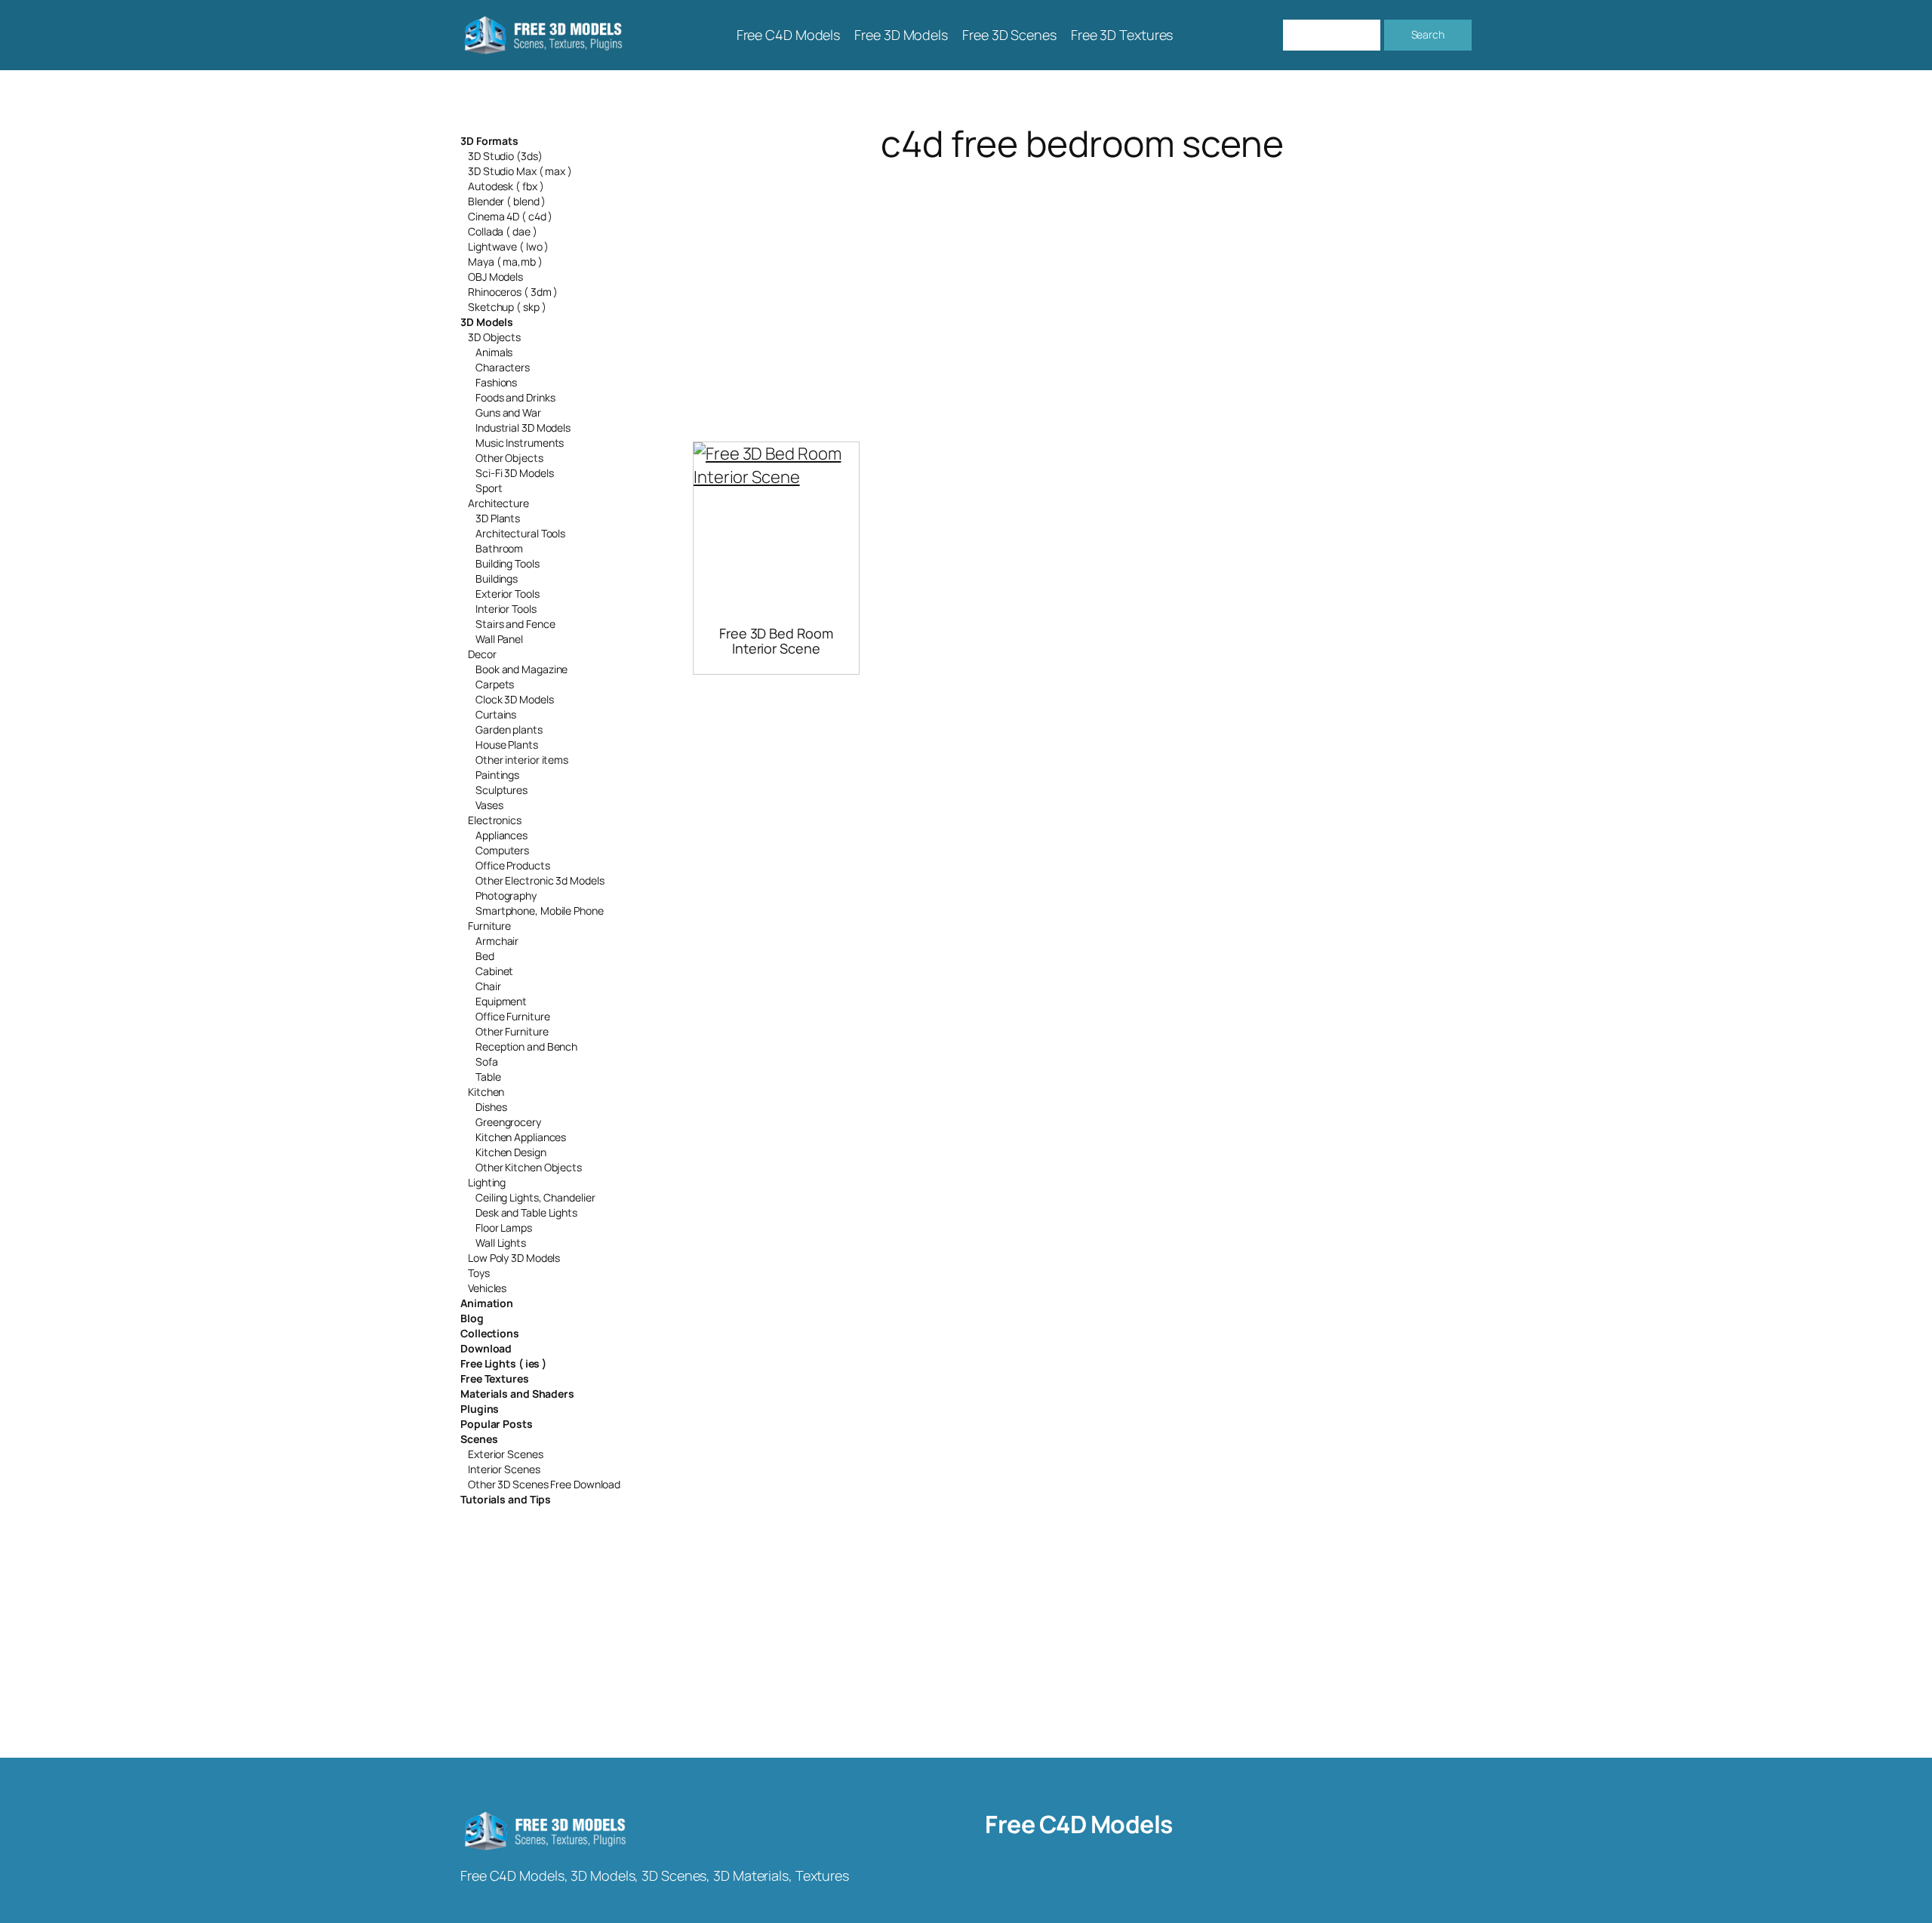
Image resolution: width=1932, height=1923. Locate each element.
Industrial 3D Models (523, 428)
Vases (489, 805)
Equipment (501, 1001)
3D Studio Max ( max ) (520, 171)
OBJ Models (495, 277)
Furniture (489, 926)
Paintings (497, 775)
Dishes (491, 1107)
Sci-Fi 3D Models (514, 473)
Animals (494, 352)
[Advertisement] (1082, 284)
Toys (479, 1273)
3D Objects (494, 337)
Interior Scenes (504, 1469)
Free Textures (495, 1378)
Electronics (495, 820)
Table (488, 1077)
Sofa (487, 1061)
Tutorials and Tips (506, 1499)
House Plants (507, 745)
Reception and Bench (526, 1046)
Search (1428, 34)
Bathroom (499, 548)
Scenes (479, 1439)
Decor (482, 654)
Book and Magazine (521, 669)
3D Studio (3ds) (505, 156)
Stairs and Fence (515, 624)
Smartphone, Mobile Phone (540, 911)
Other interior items (522, 760)
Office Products (513, 865)
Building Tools (508, 563)
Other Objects (509, 458)
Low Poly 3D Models (514, 1258)
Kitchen (486, 1092)
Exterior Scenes (506, 1454)
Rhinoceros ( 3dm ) (513, 292)
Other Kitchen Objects (529, 1167)
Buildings (497, 578)
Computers (502, 850)
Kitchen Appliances (521, 1137)
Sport (489, 488)
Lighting (487, 1182)
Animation (487, 1303)
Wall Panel (499, 639)
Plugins (480, 1409)
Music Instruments (520, 443)
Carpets (495, 684)
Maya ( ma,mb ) (505, 262)
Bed (485, 956)
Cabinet (494, 971)
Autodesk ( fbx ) (506, 186)
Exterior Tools (508, 594)
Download (486, 1348)
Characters (503, 367)
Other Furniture (512, 1031)
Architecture (498, 503)
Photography (506, 895)
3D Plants (498, 518)
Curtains (496, 714)
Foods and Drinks (515, 397)
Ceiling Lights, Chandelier (535, 1197)
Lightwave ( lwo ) (508, 246)
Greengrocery (508, 1122)
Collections (490, 1333)
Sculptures (501, 790)
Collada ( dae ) (503, 231)
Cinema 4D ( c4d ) (510, 216)
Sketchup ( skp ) (507, 307)
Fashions (496, 382)
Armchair (497, 941)
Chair (488, 986)
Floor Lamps (504, 1228)
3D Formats (489, 141)
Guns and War (508, 412)
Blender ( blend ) (507, 201)
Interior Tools (506, 609)
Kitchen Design (511, 1152)
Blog (472, 1318)
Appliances (501, 835)
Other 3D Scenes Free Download (544, 1484)
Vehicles (487, 1288)
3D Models (487, 322)
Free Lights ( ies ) (503, 1363)
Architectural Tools (520, 533)
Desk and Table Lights (526, 1212)
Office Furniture (512, 1016)
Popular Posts (497, 1424)
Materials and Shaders (517, 1394)
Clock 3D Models (515, 699)
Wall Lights (501, 1243)
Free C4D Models (1079, 1824)
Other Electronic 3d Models (540, 880)
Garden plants (509, 729)
